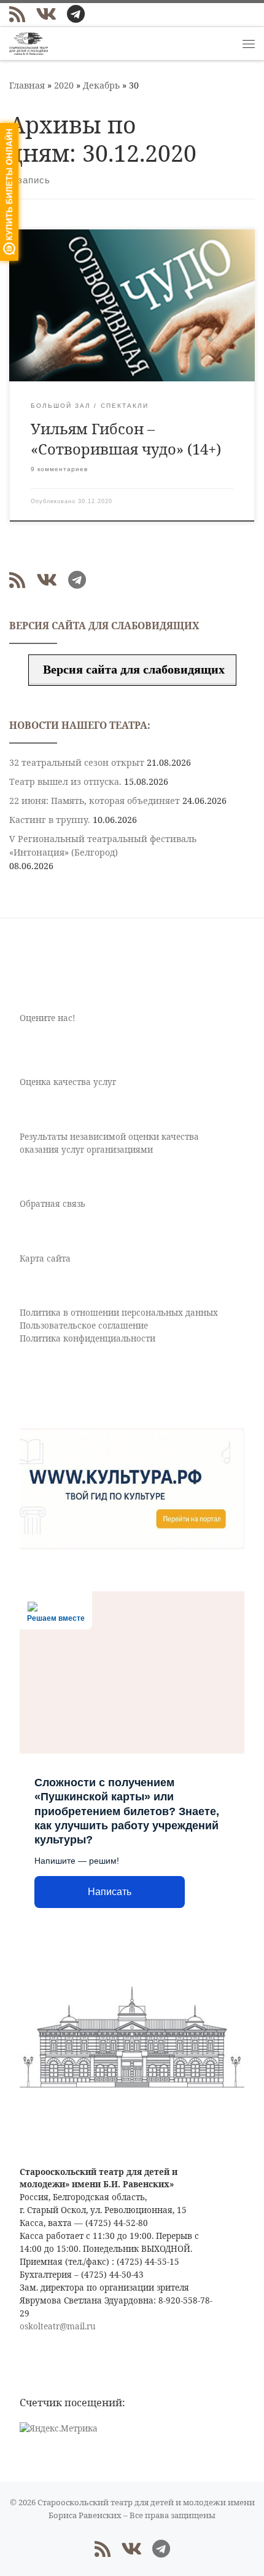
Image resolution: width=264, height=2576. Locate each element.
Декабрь (101, 85)
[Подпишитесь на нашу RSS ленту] (17, 14)
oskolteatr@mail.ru (58, 2326)
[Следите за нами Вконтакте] (46, 14)
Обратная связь (52, 1204)
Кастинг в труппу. (50, 820)
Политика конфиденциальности (87, 1338)
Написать (110, 1892)
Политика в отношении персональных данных (119, 1313)
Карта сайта (45, 1258)
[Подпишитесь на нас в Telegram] (76, 14)
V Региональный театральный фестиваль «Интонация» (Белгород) (103, 845)
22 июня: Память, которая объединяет (95, 801)
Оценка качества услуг (68, 1082)
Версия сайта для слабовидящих (132, 669)
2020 (64, 85)
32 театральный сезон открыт (77, 762)
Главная (27, 85)
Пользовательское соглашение (84, 1326)
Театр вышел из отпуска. (65, 781)
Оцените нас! (47, 1018)
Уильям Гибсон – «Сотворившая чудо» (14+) (126, 439)
